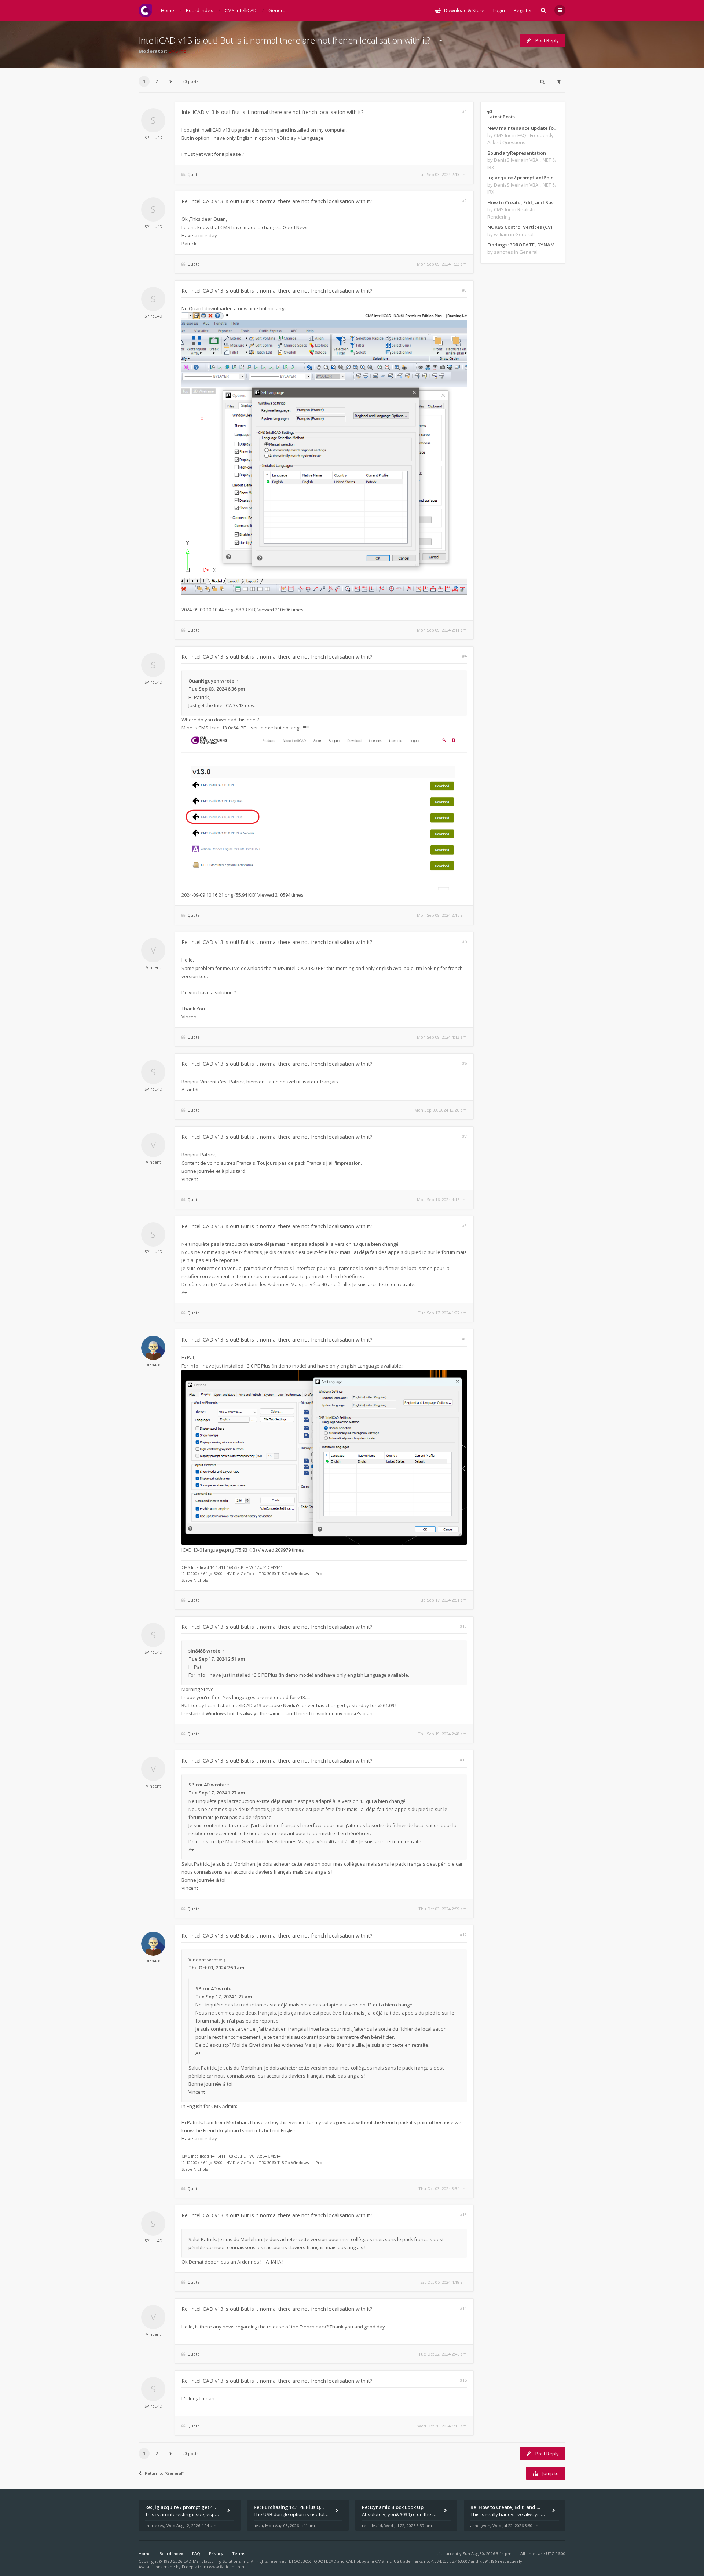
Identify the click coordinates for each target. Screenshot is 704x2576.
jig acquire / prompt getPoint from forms (523, 178)
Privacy (216, 2553)
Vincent (153, 967)
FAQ (196, 2553)
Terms (239, 2553)
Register (523, 10)
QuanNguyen (204, 681)
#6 (464, 1063)
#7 (464, 1136)
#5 (464, 941)
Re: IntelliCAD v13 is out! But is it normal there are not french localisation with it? (277, 201)
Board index (171, 2553)
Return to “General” (164, 2473)
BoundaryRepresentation (517, 153)
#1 (464, 111)
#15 (463, 2380)
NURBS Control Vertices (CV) (520, 227)
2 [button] (157, 81)
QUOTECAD (326, 2561)
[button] (170, 81)
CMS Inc (177, 51)
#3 (464, 290)
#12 (463, 1935)
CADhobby (356, 2561)
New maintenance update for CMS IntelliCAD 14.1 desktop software (523, 128)
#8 (464, 1225)
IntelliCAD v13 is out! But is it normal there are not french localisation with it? (285, 40)
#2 (464, 200)
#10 (463, 1626)
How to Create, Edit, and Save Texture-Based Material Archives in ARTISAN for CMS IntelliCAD (523, 202)
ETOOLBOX (300, 2561)
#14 (463, 2308)
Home (145, 2553)
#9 (464, 1339)
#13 (463, 2215)
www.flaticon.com (227, 2567)
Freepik (189, 2567)
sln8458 (153, 1365)
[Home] (145, 10)
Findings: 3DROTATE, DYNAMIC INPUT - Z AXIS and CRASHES (523, 245)
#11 (463, 1760)
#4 (464, 656)
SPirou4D (153, 137)
